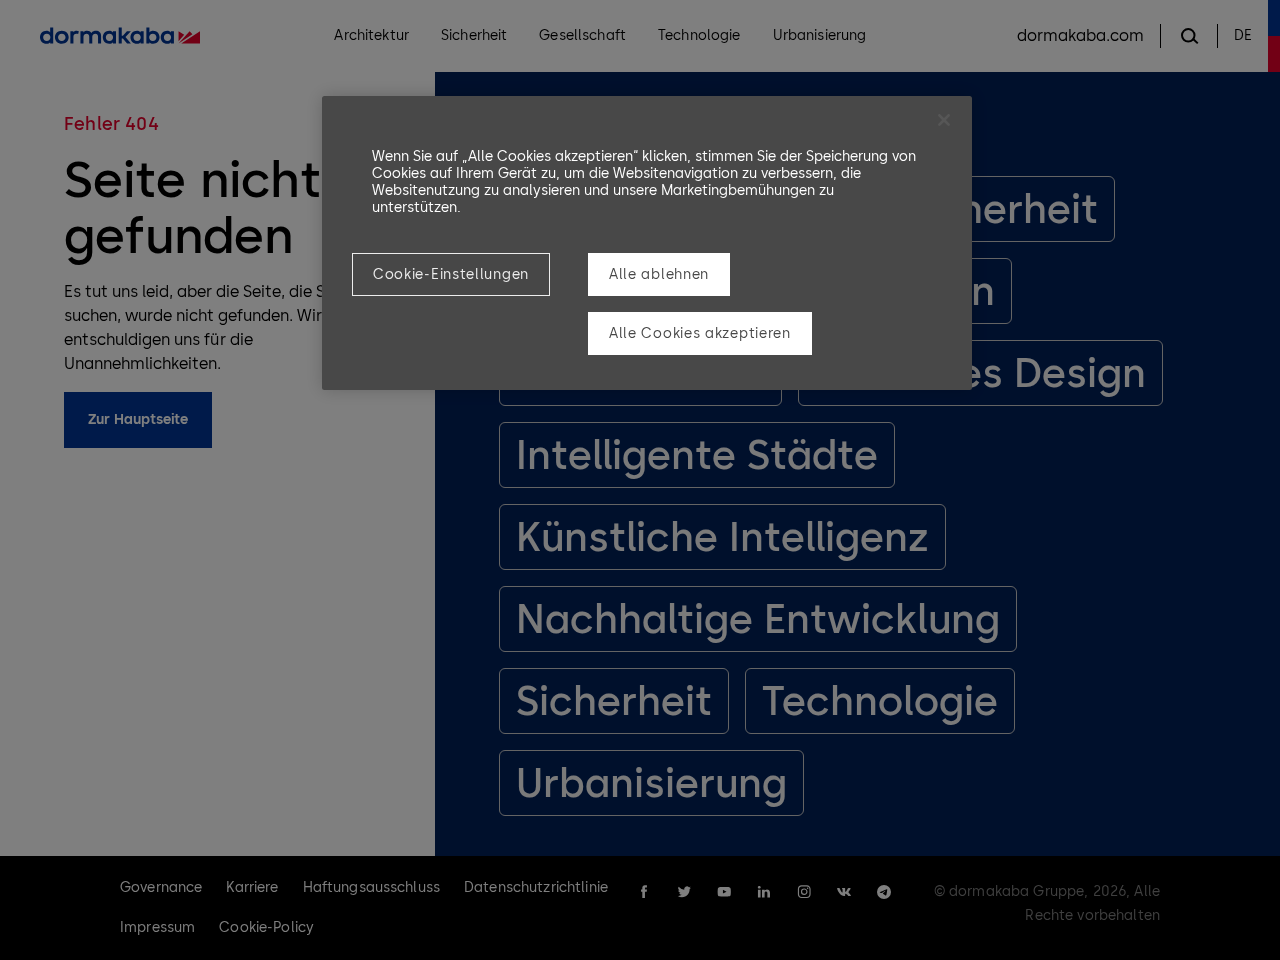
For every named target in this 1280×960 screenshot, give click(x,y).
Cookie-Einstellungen (451, 274)
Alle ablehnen (659, 274)
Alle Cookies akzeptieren (700, 333)
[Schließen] (944, 120)
